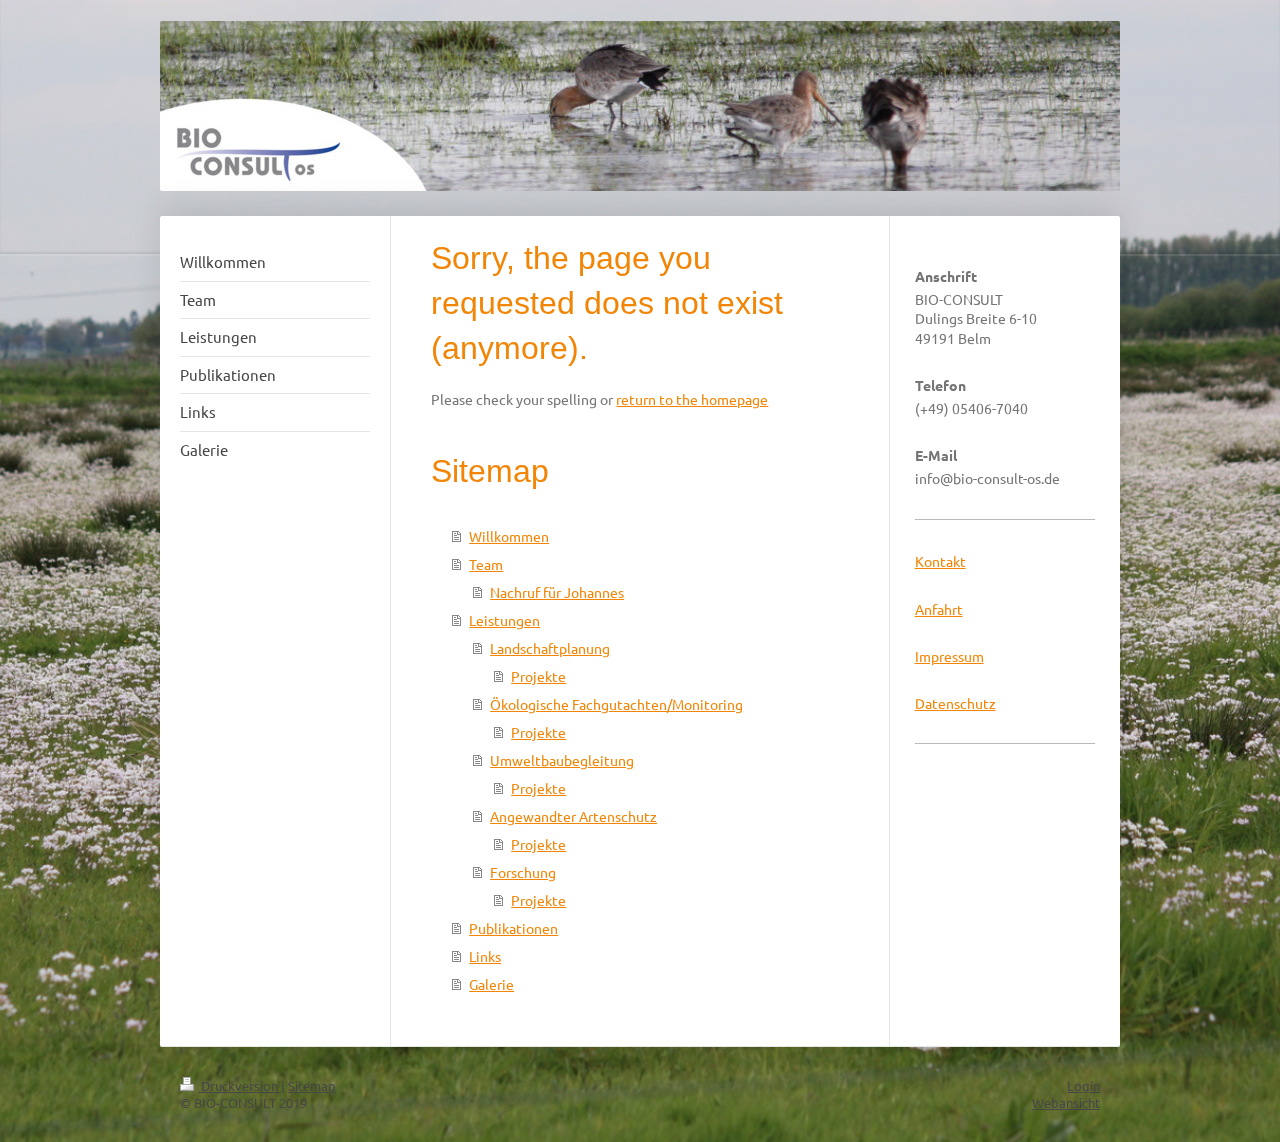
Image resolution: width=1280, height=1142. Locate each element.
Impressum (949, 656)
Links (485, 956)
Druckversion (239, 1085)
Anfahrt (939, 609)
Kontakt (940, 561)
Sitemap (312, 1085)
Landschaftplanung (550, 648)
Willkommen (509, 536)
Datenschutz (955, 703)
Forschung (523, 872)
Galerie (491, 984)
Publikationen (513, 928)
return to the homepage (692, 399)
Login (1083, 1085)
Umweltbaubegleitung (562, 760)
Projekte (538, 676)
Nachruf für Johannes (557, 592)
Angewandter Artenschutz (573, 816)
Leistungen (504, 620)
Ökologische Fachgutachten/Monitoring (616, 704)
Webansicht (1066, 1102)
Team (486, 564)
